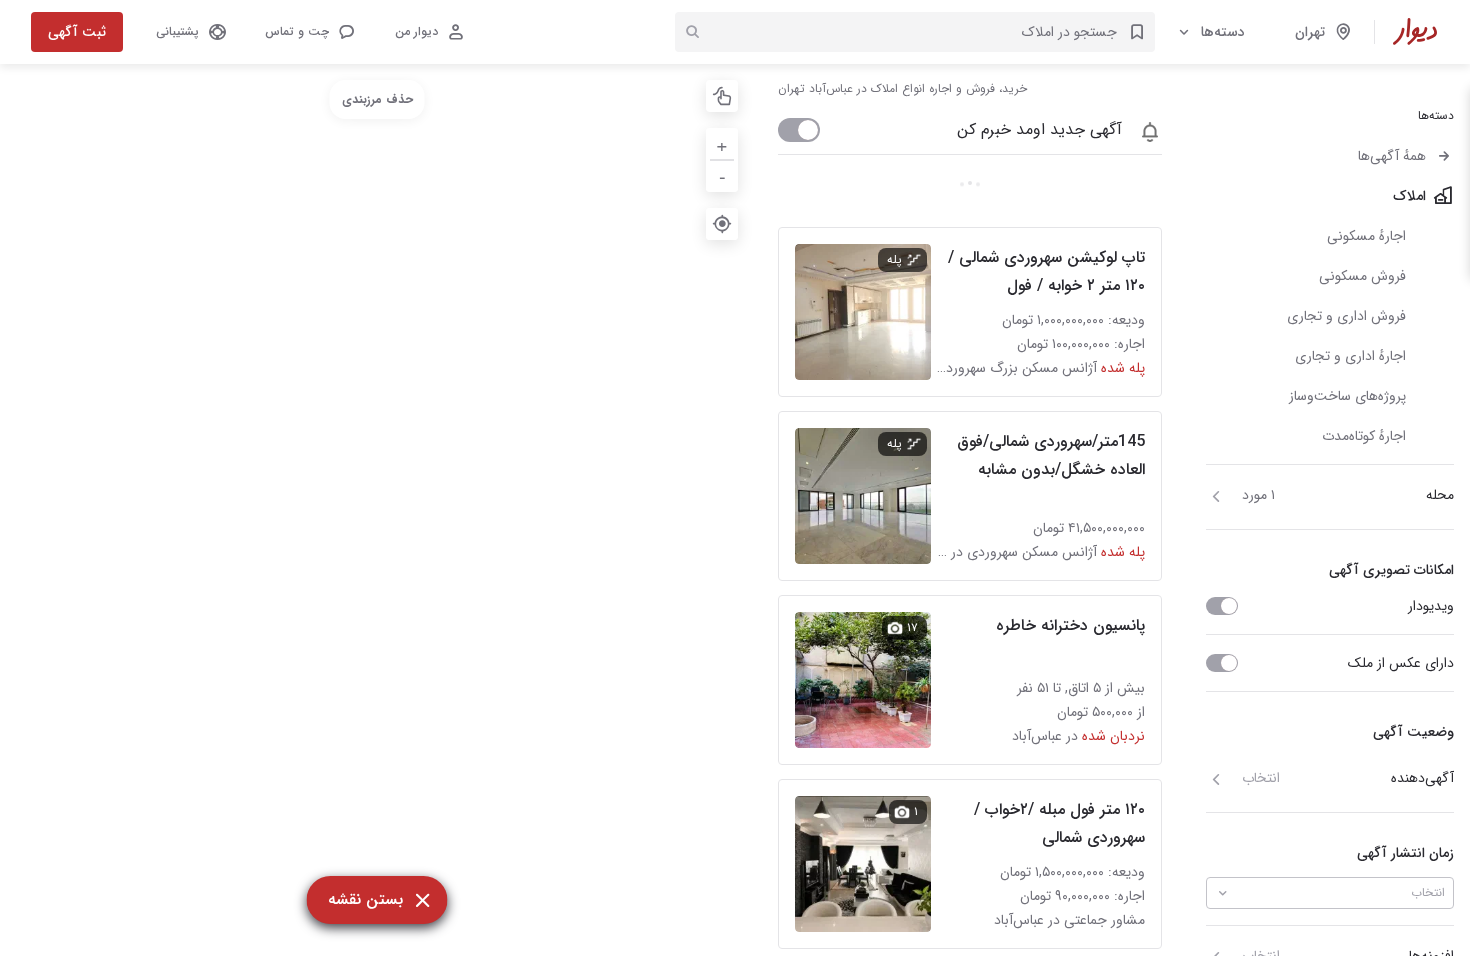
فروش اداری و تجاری (1346, 316)
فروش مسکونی (1362, 276)
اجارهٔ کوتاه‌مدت (1364, 436)
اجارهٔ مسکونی (1366, 236)
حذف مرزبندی (377, 99)
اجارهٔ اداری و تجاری (1350, 356)
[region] (377, 510)
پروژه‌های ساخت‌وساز (1347, 396)
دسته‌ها (1223, 32)
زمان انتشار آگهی (1405, 853)
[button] (309, 32)
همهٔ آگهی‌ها (1392, 156)
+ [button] (722, 143)
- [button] (722, 175)
